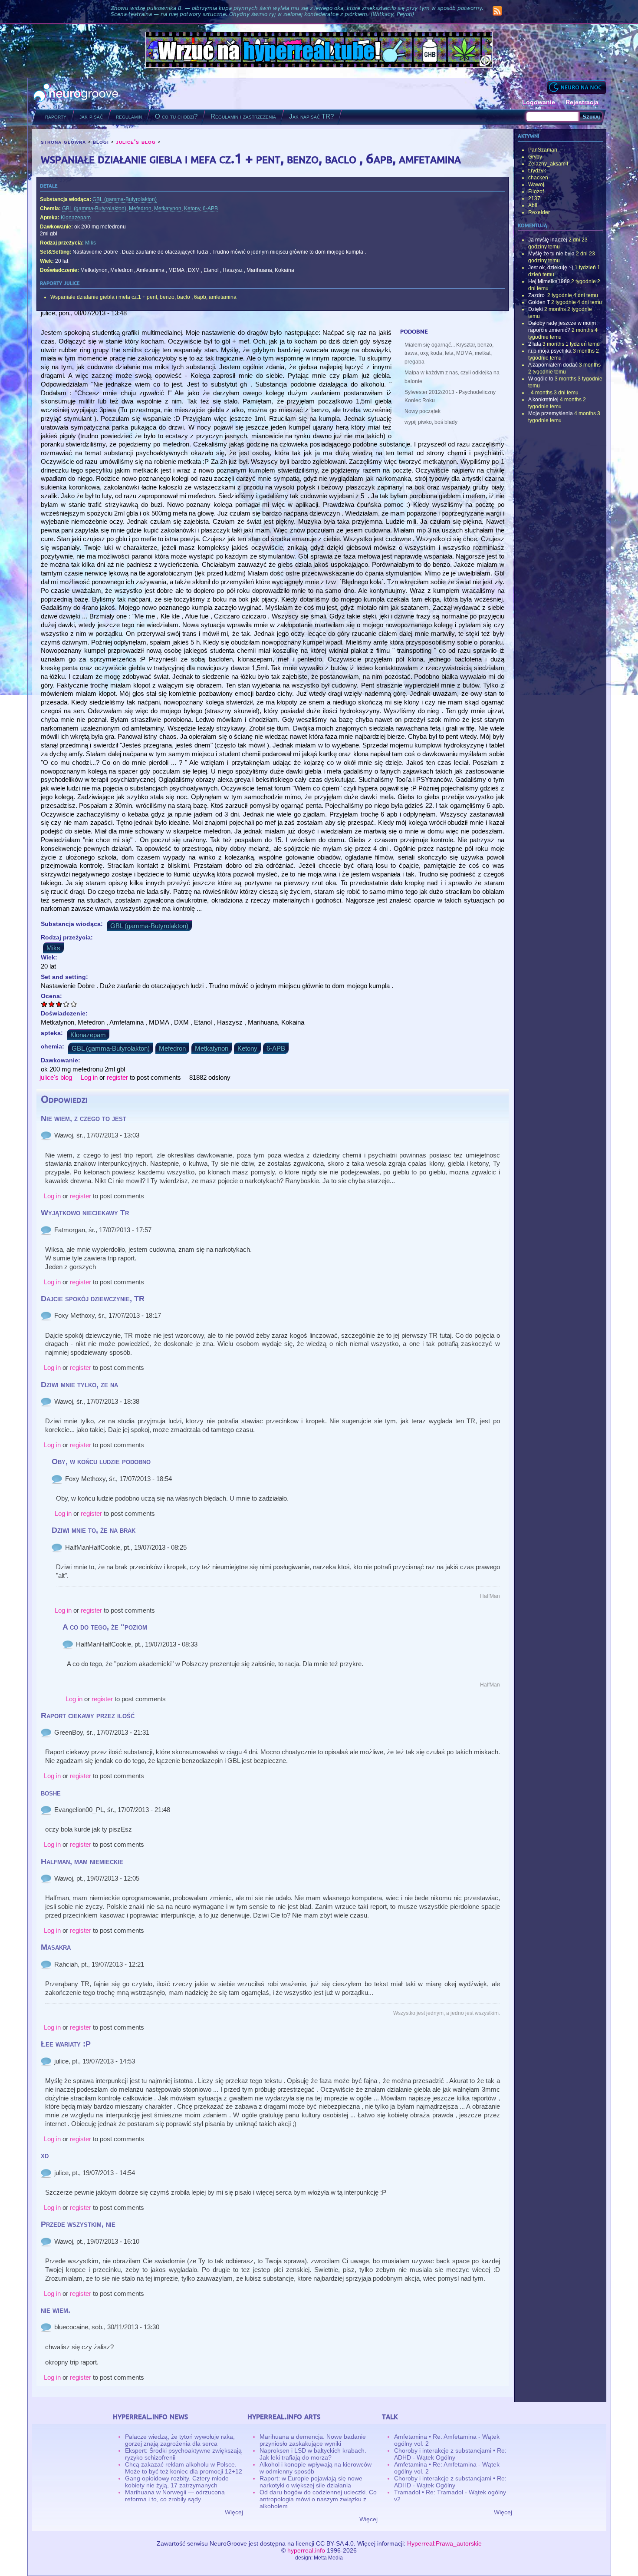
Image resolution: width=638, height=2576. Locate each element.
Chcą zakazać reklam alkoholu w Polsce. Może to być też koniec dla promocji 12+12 (184, 2468)
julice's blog (136, 142)
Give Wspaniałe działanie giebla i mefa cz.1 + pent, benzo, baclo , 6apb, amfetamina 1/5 (44, 1004)
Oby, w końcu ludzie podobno (101, 1462)
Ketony (192, 208)
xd (45, 2156)
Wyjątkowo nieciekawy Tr (85, 1213)
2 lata (535, 344)
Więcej (234, 2512)
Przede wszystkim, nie (78, 2224)
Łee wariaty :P (66, 2044)
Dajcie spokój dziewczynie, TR (93, 1299)
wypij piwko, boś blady (431, 422)
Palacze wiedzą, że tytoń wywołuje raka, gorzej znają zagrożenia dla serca (180, 2440)
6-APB (210, 208)
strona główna (63, 142)
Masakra (56, 1947)
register (117, 1077)
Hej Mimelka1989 (549, 281)
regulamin (129, 116)
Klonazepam (76, 218)
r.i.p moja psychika (550, 351)
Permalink (46, 1135)
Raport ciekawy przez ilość (88, 1716)
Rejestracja (582, 102)
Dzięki (536, 309)
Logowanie (539, 102)
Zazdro (537, 295)
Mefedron (140, 208)
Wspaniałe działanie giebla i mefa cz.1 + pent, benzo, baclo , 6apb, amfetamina (143, 297)
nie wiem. (56, 2310)
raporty (56, 116)
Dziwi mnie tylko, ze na (79, 1385)
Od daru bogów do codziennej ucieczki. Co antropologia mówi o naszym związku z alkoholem (318, 2499)
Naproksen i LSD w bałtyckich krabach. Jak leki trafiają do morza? (313, 2454)
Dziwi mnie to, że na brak (94, 1530)
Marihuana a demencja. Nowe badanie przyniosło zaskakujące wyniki (313, 2440)
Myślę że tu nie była (551, 254)
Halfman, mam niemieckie (82, 1862)
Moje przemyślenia (551, 413)
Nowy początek (423, 411)
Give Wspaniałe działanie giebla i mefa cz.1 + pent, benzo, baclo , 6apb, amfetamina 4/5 (67, 1004)
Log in (89, 1077)
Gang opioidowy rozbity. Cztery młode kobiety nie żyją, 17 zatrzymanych (177, 2482)
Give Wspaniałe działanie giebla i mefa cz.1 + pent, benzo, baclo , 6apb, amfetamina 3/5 (59, 1004)
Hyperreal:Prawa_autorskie (444, 2543)
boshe (51, 1793)
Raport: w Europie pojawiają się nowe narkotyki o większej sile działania (311, 2482)
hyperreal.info (306, 2550)
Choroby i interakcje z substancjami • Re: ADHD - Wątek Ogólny (450, 2454)
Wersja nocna (576, 87)
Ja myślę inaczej (548, 240)
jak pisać (91, 116)
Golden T (539, 302)
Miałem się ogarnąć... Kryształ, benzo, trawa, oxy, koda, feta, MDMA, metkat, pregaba (449, 354)
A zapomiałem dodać (553, 365)
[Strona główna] (76, 94)
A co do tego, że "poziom (105, 1627)
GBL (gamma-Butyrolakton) (125, 199)
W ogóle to (541, 379)
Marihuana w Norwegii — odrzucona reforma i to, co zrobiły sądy (175, 2496)
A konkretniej (543, 400)
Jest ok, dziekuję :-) (551, 268)
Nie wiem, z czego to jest (84, 1118)
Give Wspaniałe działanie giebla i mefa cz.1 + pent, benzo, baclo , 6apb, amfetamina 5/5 (74, 1004)
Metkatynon (168, 208)
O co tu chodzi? (176, 116)
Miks (90, 243)
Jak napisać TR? (311, 116)
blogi (101, 142)
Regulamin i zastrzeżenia (243, 116)
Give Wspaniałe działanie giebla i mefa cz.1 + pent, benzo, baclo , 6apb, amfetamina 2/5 (52, 1004)
